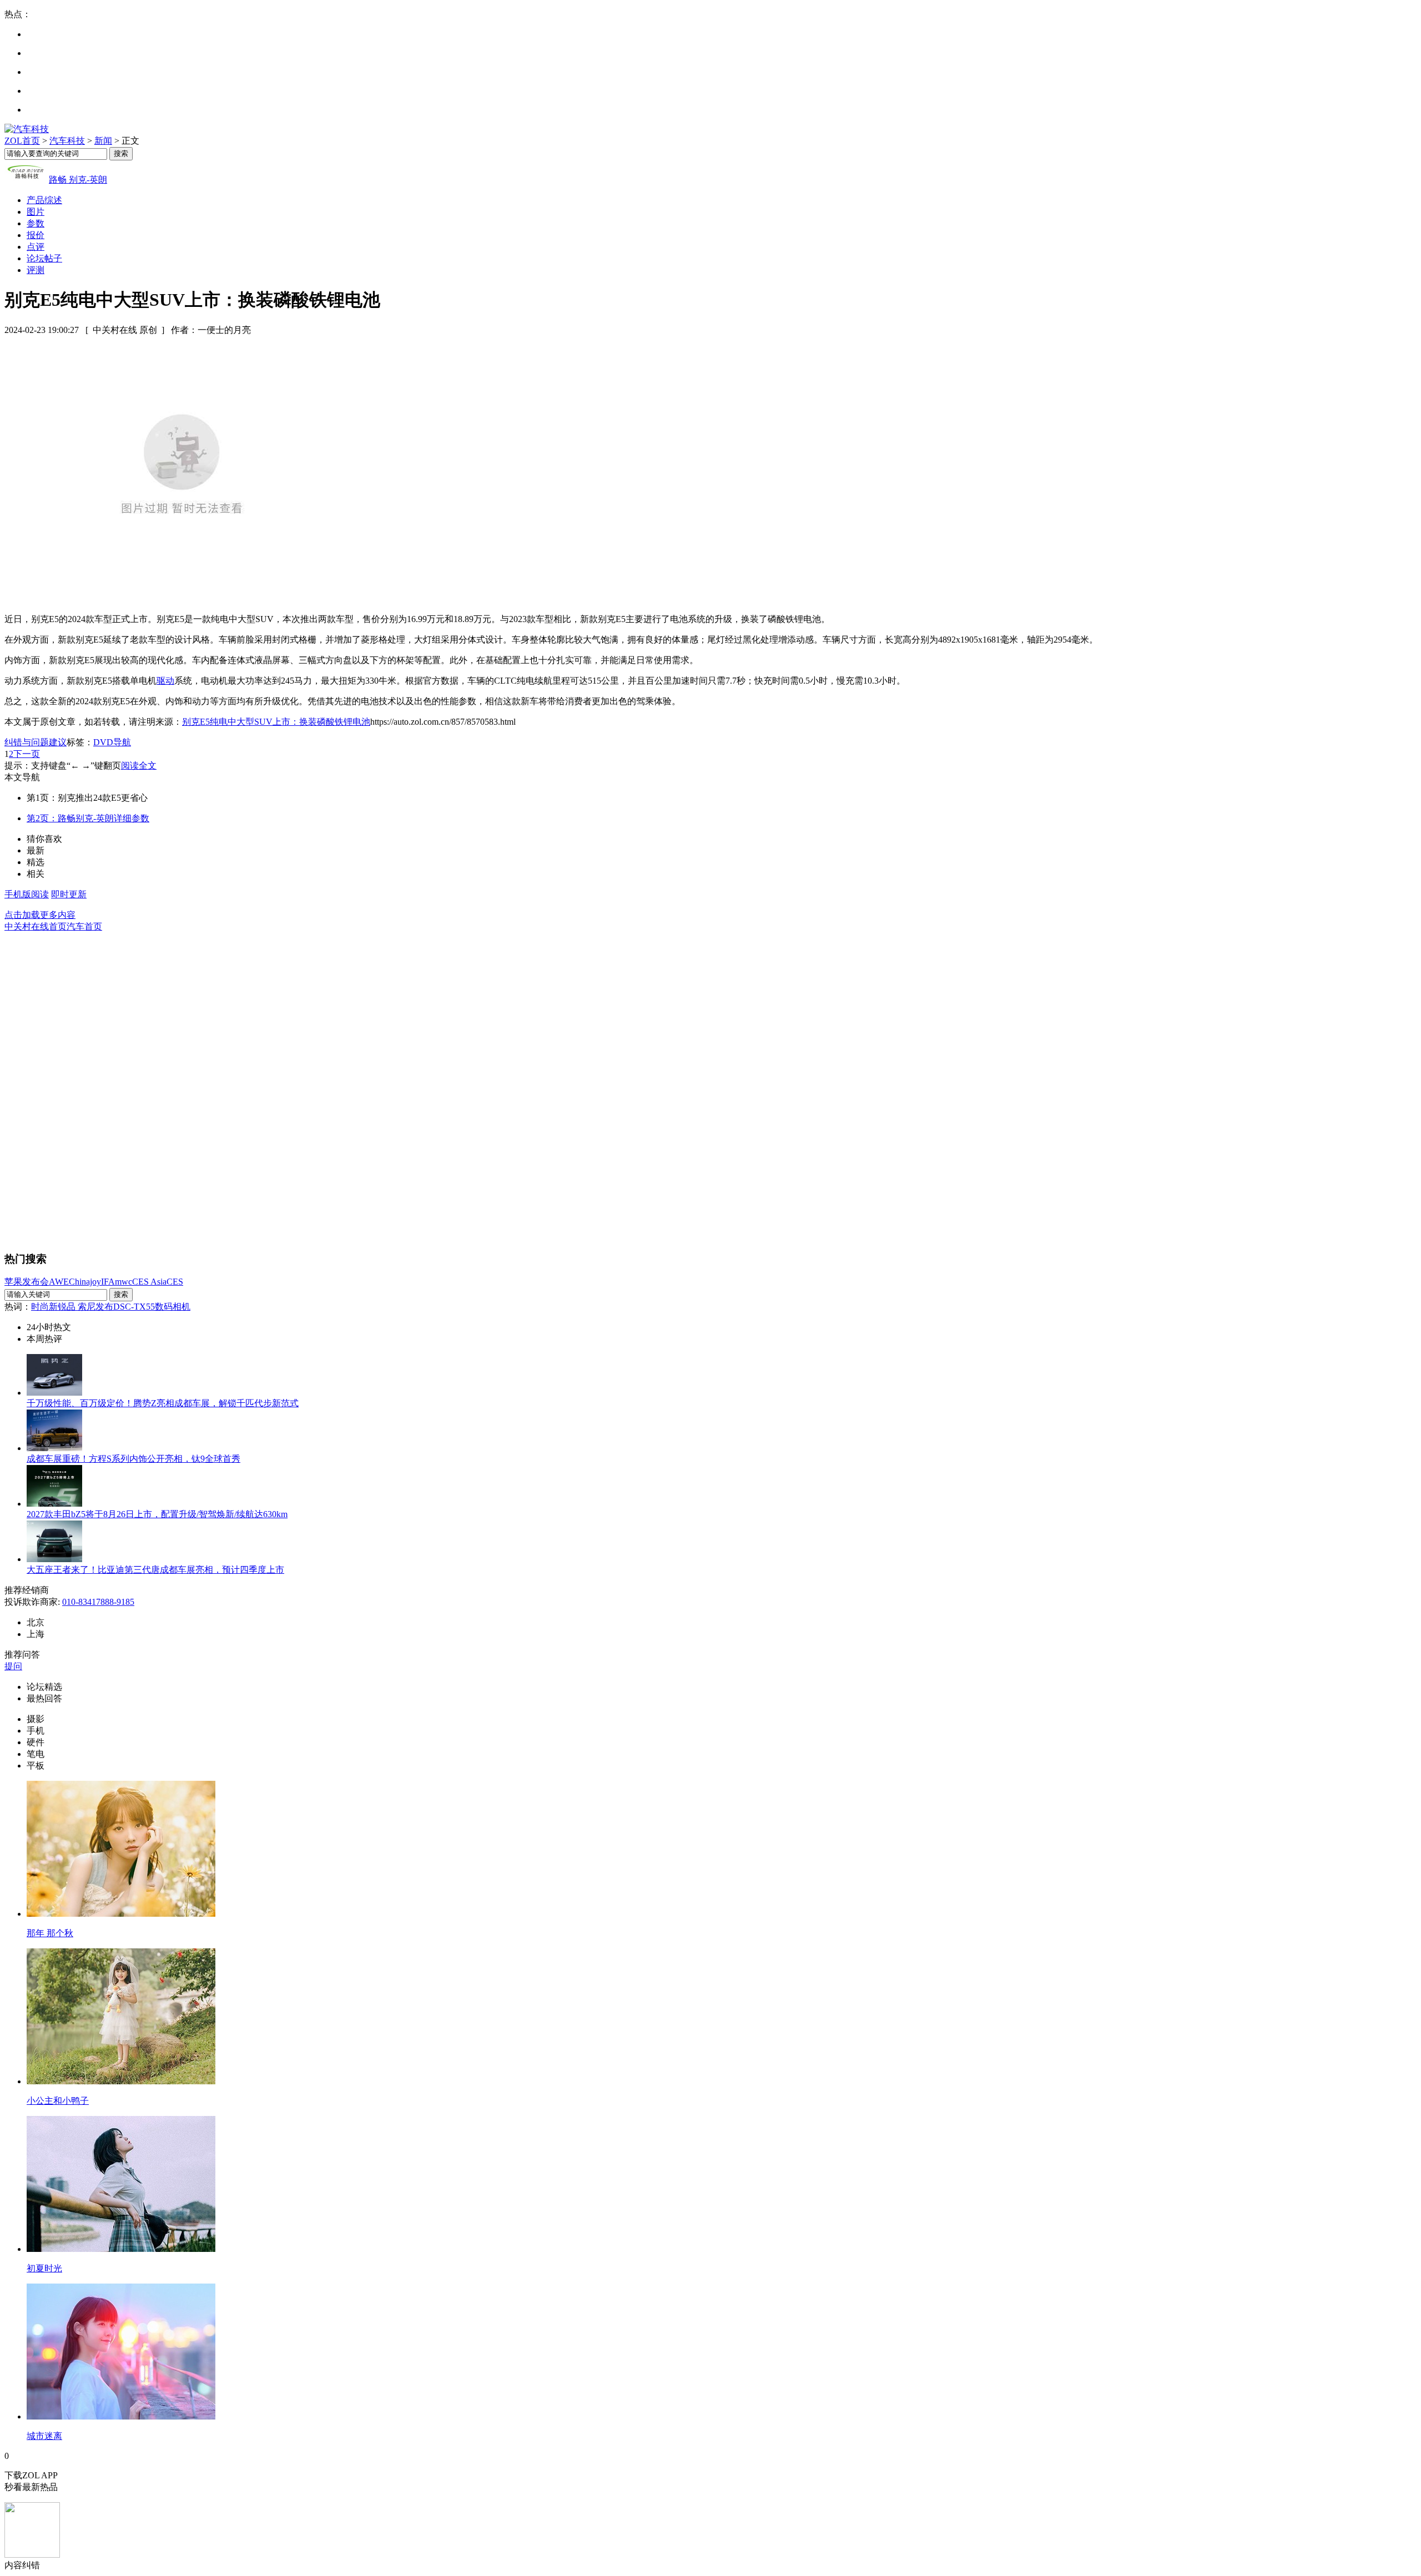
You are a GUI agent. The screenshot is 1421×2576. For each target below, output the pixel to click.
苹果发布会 (27, 1282)
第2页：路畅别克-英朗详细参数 (88, 818)
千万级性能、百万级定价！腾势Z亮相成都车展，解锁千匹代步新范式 (163, 1403)
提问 (13, 1666)
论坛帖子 (44, 258)
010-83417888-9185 (98, 1602)
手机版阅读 (27, 894)
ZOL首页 (22, 141)
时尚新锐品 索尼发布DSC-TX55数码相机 (111, 1307)
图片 (36, 212)
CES (175, 1282)
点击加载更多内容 (40, 915)
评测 (36, 270)
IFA (108, 1282)
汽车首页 (84, 926)
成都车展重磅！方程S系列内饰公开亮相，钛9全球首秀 (133, 1459)
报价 (36, 235)
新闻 (103, 141)
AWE (59, 1282)
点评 (36, 247)
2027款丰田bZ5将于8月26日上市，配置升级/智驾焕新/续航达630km (157, 1514)
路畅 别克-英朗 (78, 180)
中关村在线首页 (36, 926)
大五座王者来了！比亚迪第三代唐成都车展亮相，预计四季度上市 (155, 1570)
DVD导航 (112, 742)
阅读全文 (139, 766)
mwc (124, 1282)
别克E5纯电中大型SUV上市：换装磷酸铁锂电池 (276, 722)
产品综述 (44, 200)
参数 (36, 223)
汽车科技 (67, 141)
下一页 (27, 754)
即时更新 (69, 894)
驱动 (165, 681)
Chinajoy (85, 1282)
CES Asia (149, 1282)
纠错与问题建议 (36, 742)
